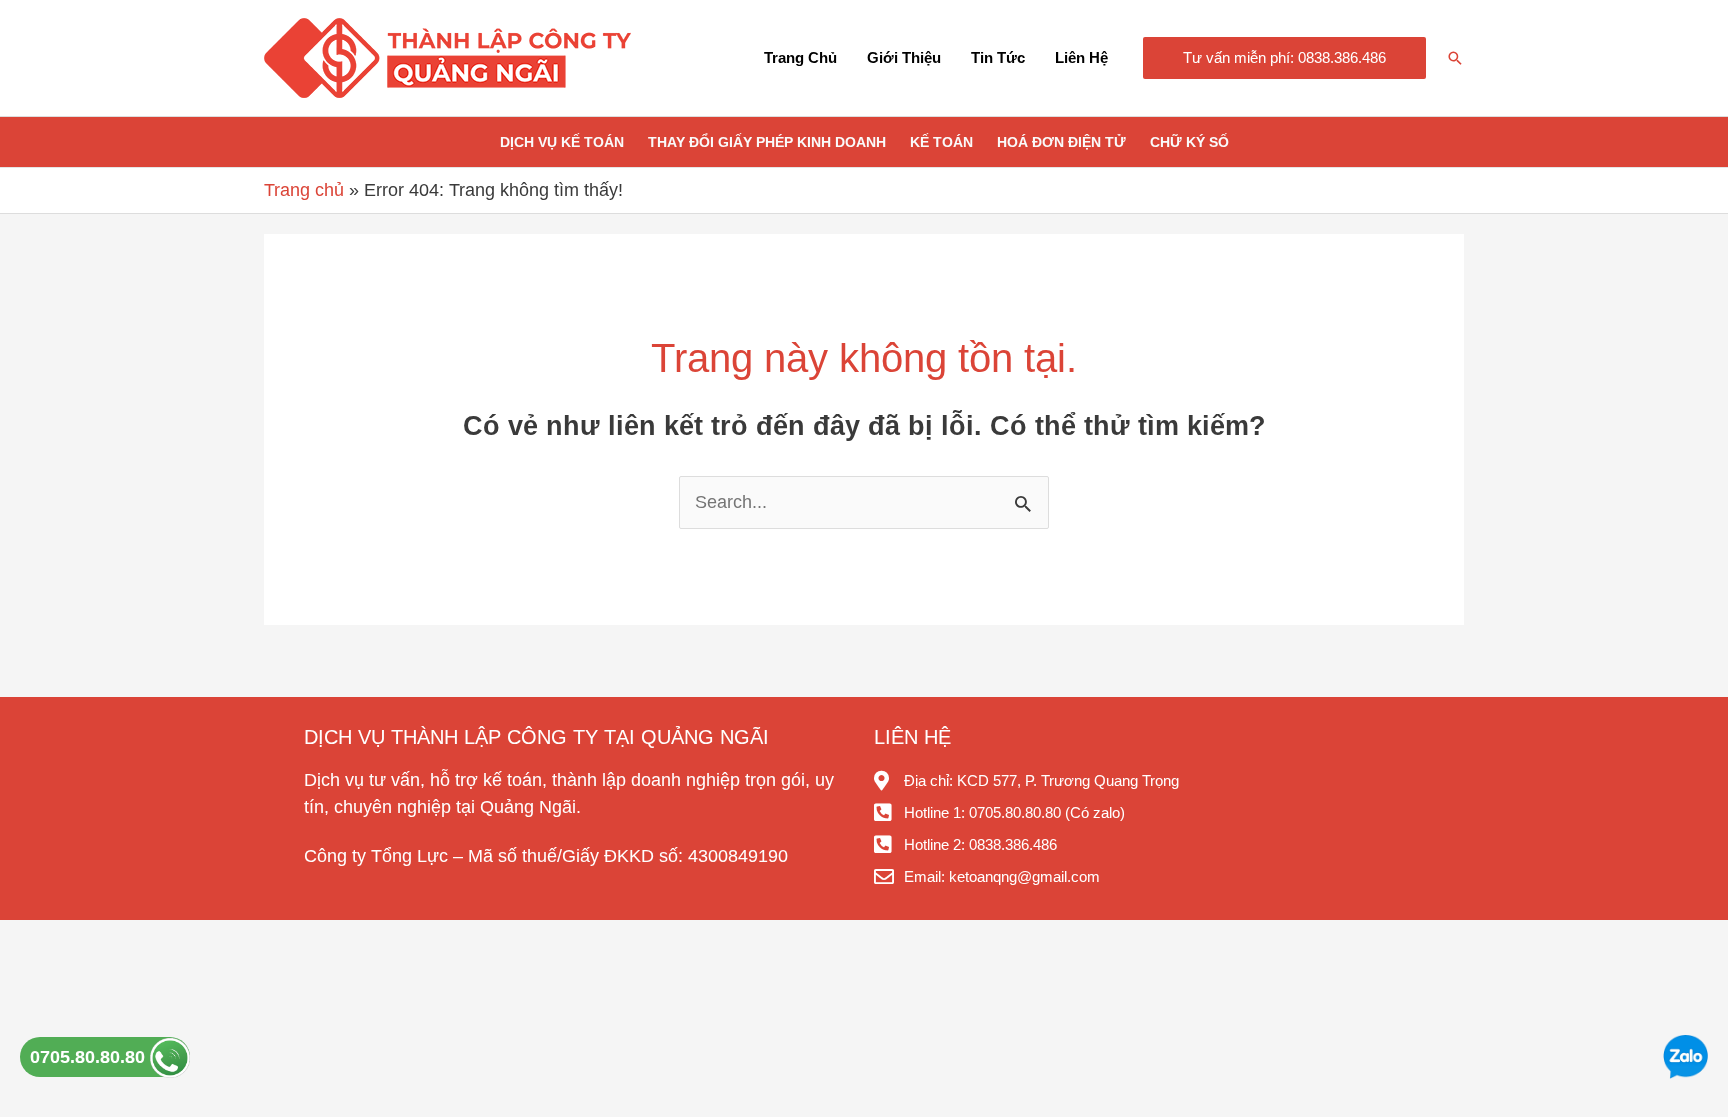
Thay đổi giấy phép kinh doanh (767, 142)
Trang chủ (800, 57)
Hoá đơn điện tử (1061, 142)
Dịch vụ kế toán (562, 142)
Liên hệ (1081, 57)
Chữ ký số (1189, 142)
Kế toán (941, 142)
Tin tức (998, 57)
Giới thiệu (904, 57)
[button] (1284, 58)
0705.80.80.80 (90, 1057)
